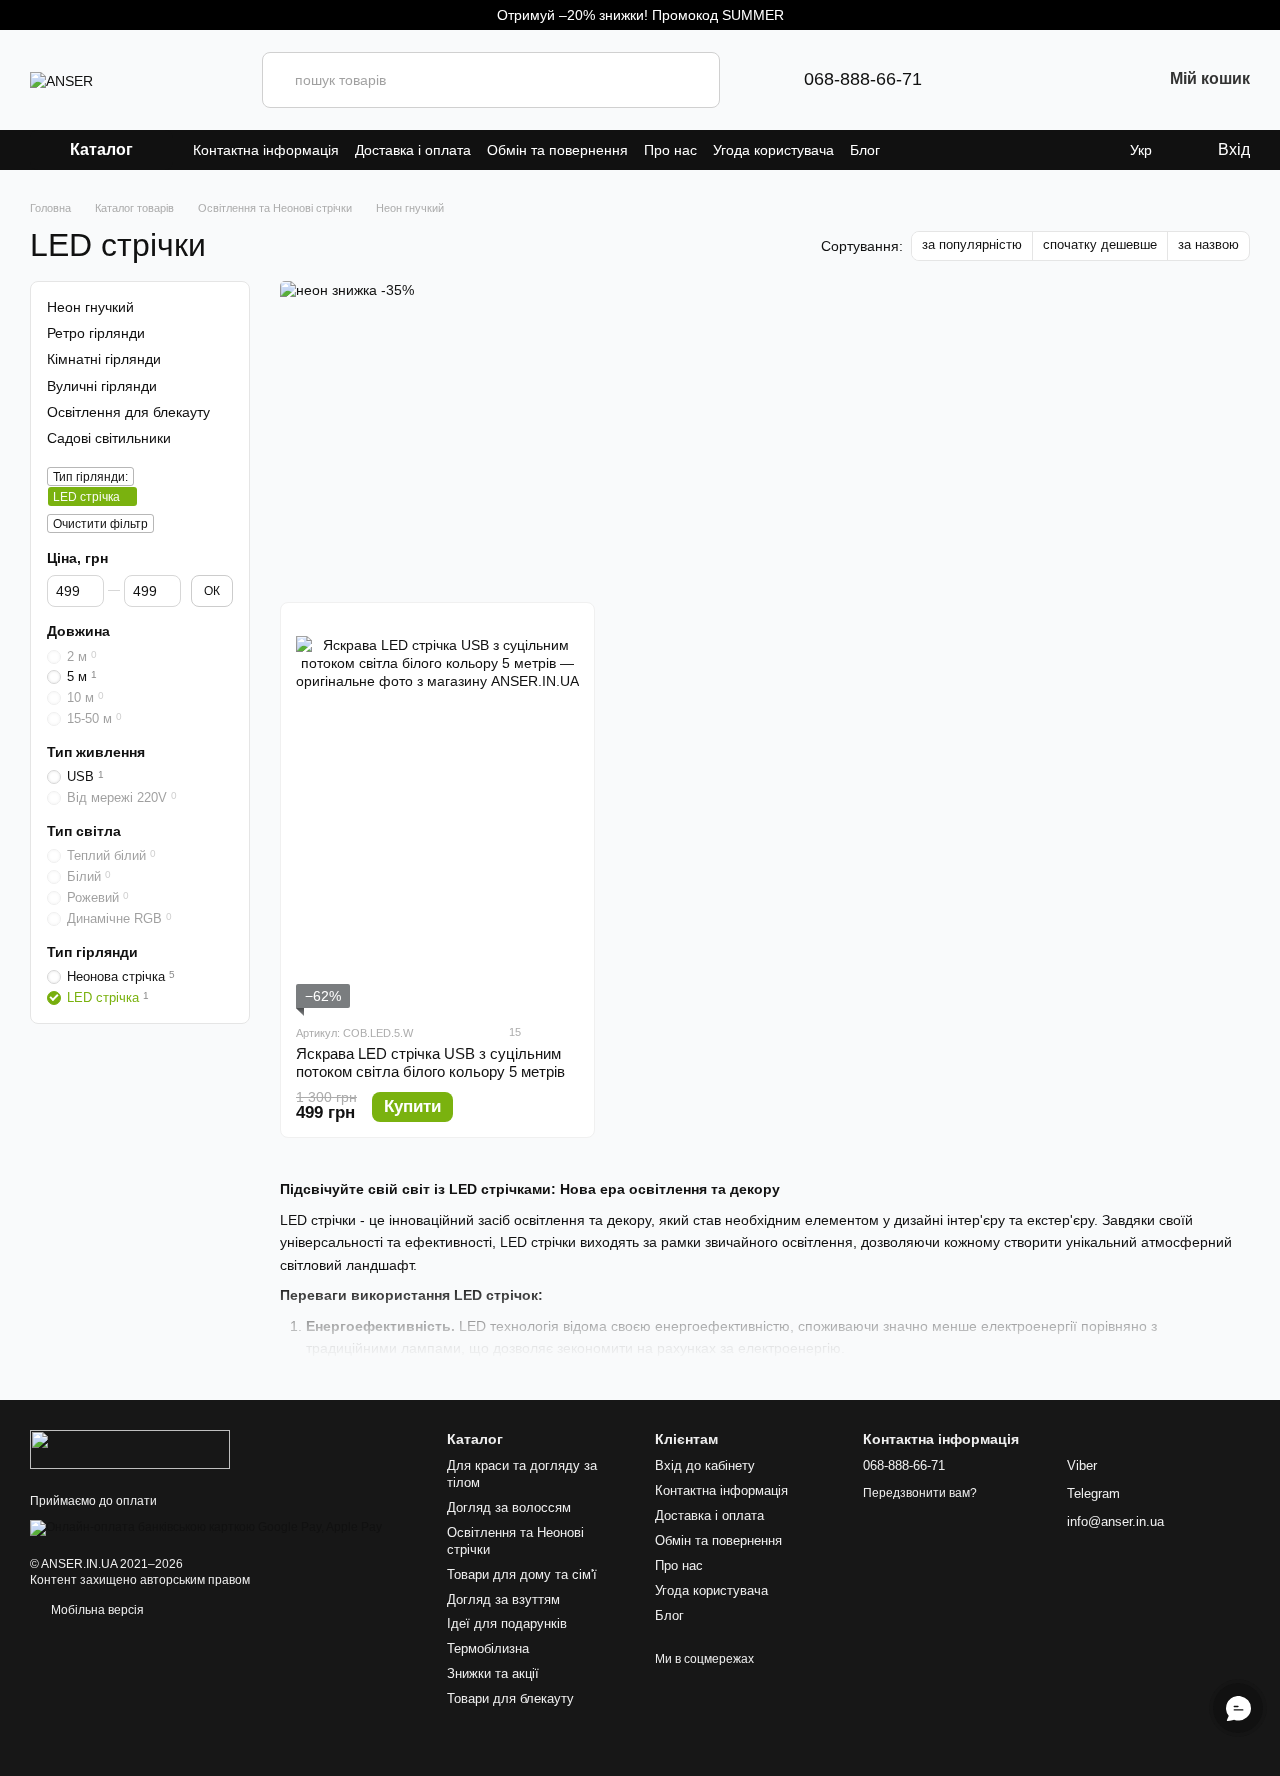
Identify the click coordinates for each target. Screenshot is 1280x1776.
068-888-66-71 (863, 79)
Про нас (670, 150)
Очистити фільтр (100, 524)
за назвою (1208, 244)
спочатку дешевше (1100, 244)
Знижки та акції (493, 1673)
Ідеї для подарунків (507, 1623)
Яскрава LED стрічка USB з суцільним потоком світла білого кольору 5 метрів (430, 1062)
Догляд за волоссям (509, 1507)
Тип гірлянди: (90, 477)
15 (513, 1032)
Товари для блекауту (510, 1698)
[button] (1264, 15)
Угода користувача (773, 150)
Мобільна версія (96, 1610)
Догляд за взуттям (503, 1599)
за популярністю (972, 244)
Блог (865, 150)
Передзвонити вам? (920, 1493)
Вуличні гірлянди (102, 385)
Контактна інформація (266, 150)
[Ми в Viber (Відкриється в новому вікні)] (1002, 80)
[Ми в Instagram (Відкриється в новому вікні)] (1034, 80)
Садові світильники (109, 438)
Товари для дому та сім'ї (522, 1574)
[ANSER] (130, 1449)
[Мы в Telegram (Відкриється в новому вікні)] (970, 80)
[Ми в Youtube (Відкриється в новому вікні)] (1066, 80)
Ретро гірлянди (96, 333)
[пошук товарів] (692, 80)
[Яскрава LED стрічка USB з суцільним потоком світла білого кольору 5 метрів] (437, 813)
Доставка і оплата (413, 150)
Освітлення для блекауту (128, 412)
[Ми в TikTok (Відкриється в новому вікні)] (1098, 80)
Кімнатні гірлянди (104, 359)
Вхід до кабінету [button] (705, 1465)
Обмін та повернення (557, 150)
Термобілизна (488, 1648)
